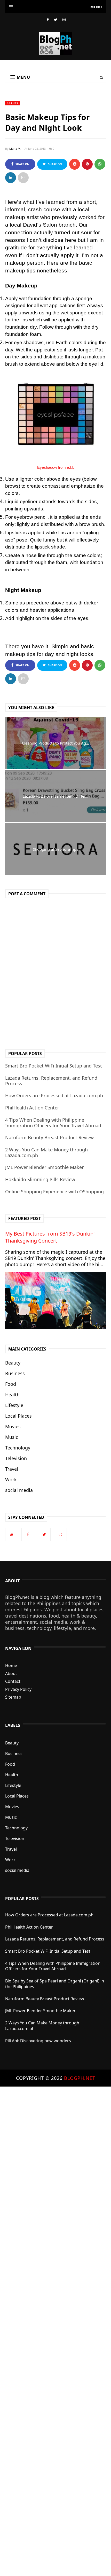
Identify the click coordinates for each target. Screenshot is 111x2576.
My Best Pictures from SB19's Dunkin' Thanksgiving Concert (50, 1237)
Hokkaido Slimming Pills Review (40, 1179)
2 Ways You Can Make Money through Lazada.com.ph (46, 1152)
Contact (13, 1681)
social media (19, 1490)
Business (15, 1373)
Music (12, 1437)
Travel (12, 1469)
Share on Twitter (54, 166)
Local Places (18, 1416)
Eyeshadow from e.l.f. (55, 467)
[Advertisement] (55, 2331)
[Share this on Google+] (87, 164)
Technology (18, 1448)
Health (12, 1395)
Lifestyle (14, 1405)
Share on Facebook (21, 166)
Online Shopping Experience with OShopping (54, 1192)
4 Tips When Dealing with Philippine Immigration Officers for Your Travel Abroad (53, 1123)
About (11, 1673)
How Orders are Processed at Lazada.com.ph (54, 1095)
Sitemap (13, 1697)
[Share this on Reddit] (75, 164)
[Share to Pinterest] (23, 178)
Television (16, 1458)
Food (11, 1384)
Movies (13, 1426)
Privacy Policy (18, 1689)
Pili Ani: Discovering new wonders (38, 2041)
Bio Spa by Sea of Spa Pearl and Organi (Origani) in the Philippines (55, 1984)
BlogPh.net (80, 2078)
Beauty (13, 103)
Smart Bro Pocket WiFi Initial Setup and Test (54, 1066)
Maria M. (15, 149)
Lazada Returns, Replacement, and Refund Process (51, 1081)
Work (11, 1480)
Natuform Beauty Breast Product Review (49, 1137)
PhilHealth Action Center (32, 1108)
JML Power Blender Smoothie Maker (44, 1167)
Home (11, 1665)
